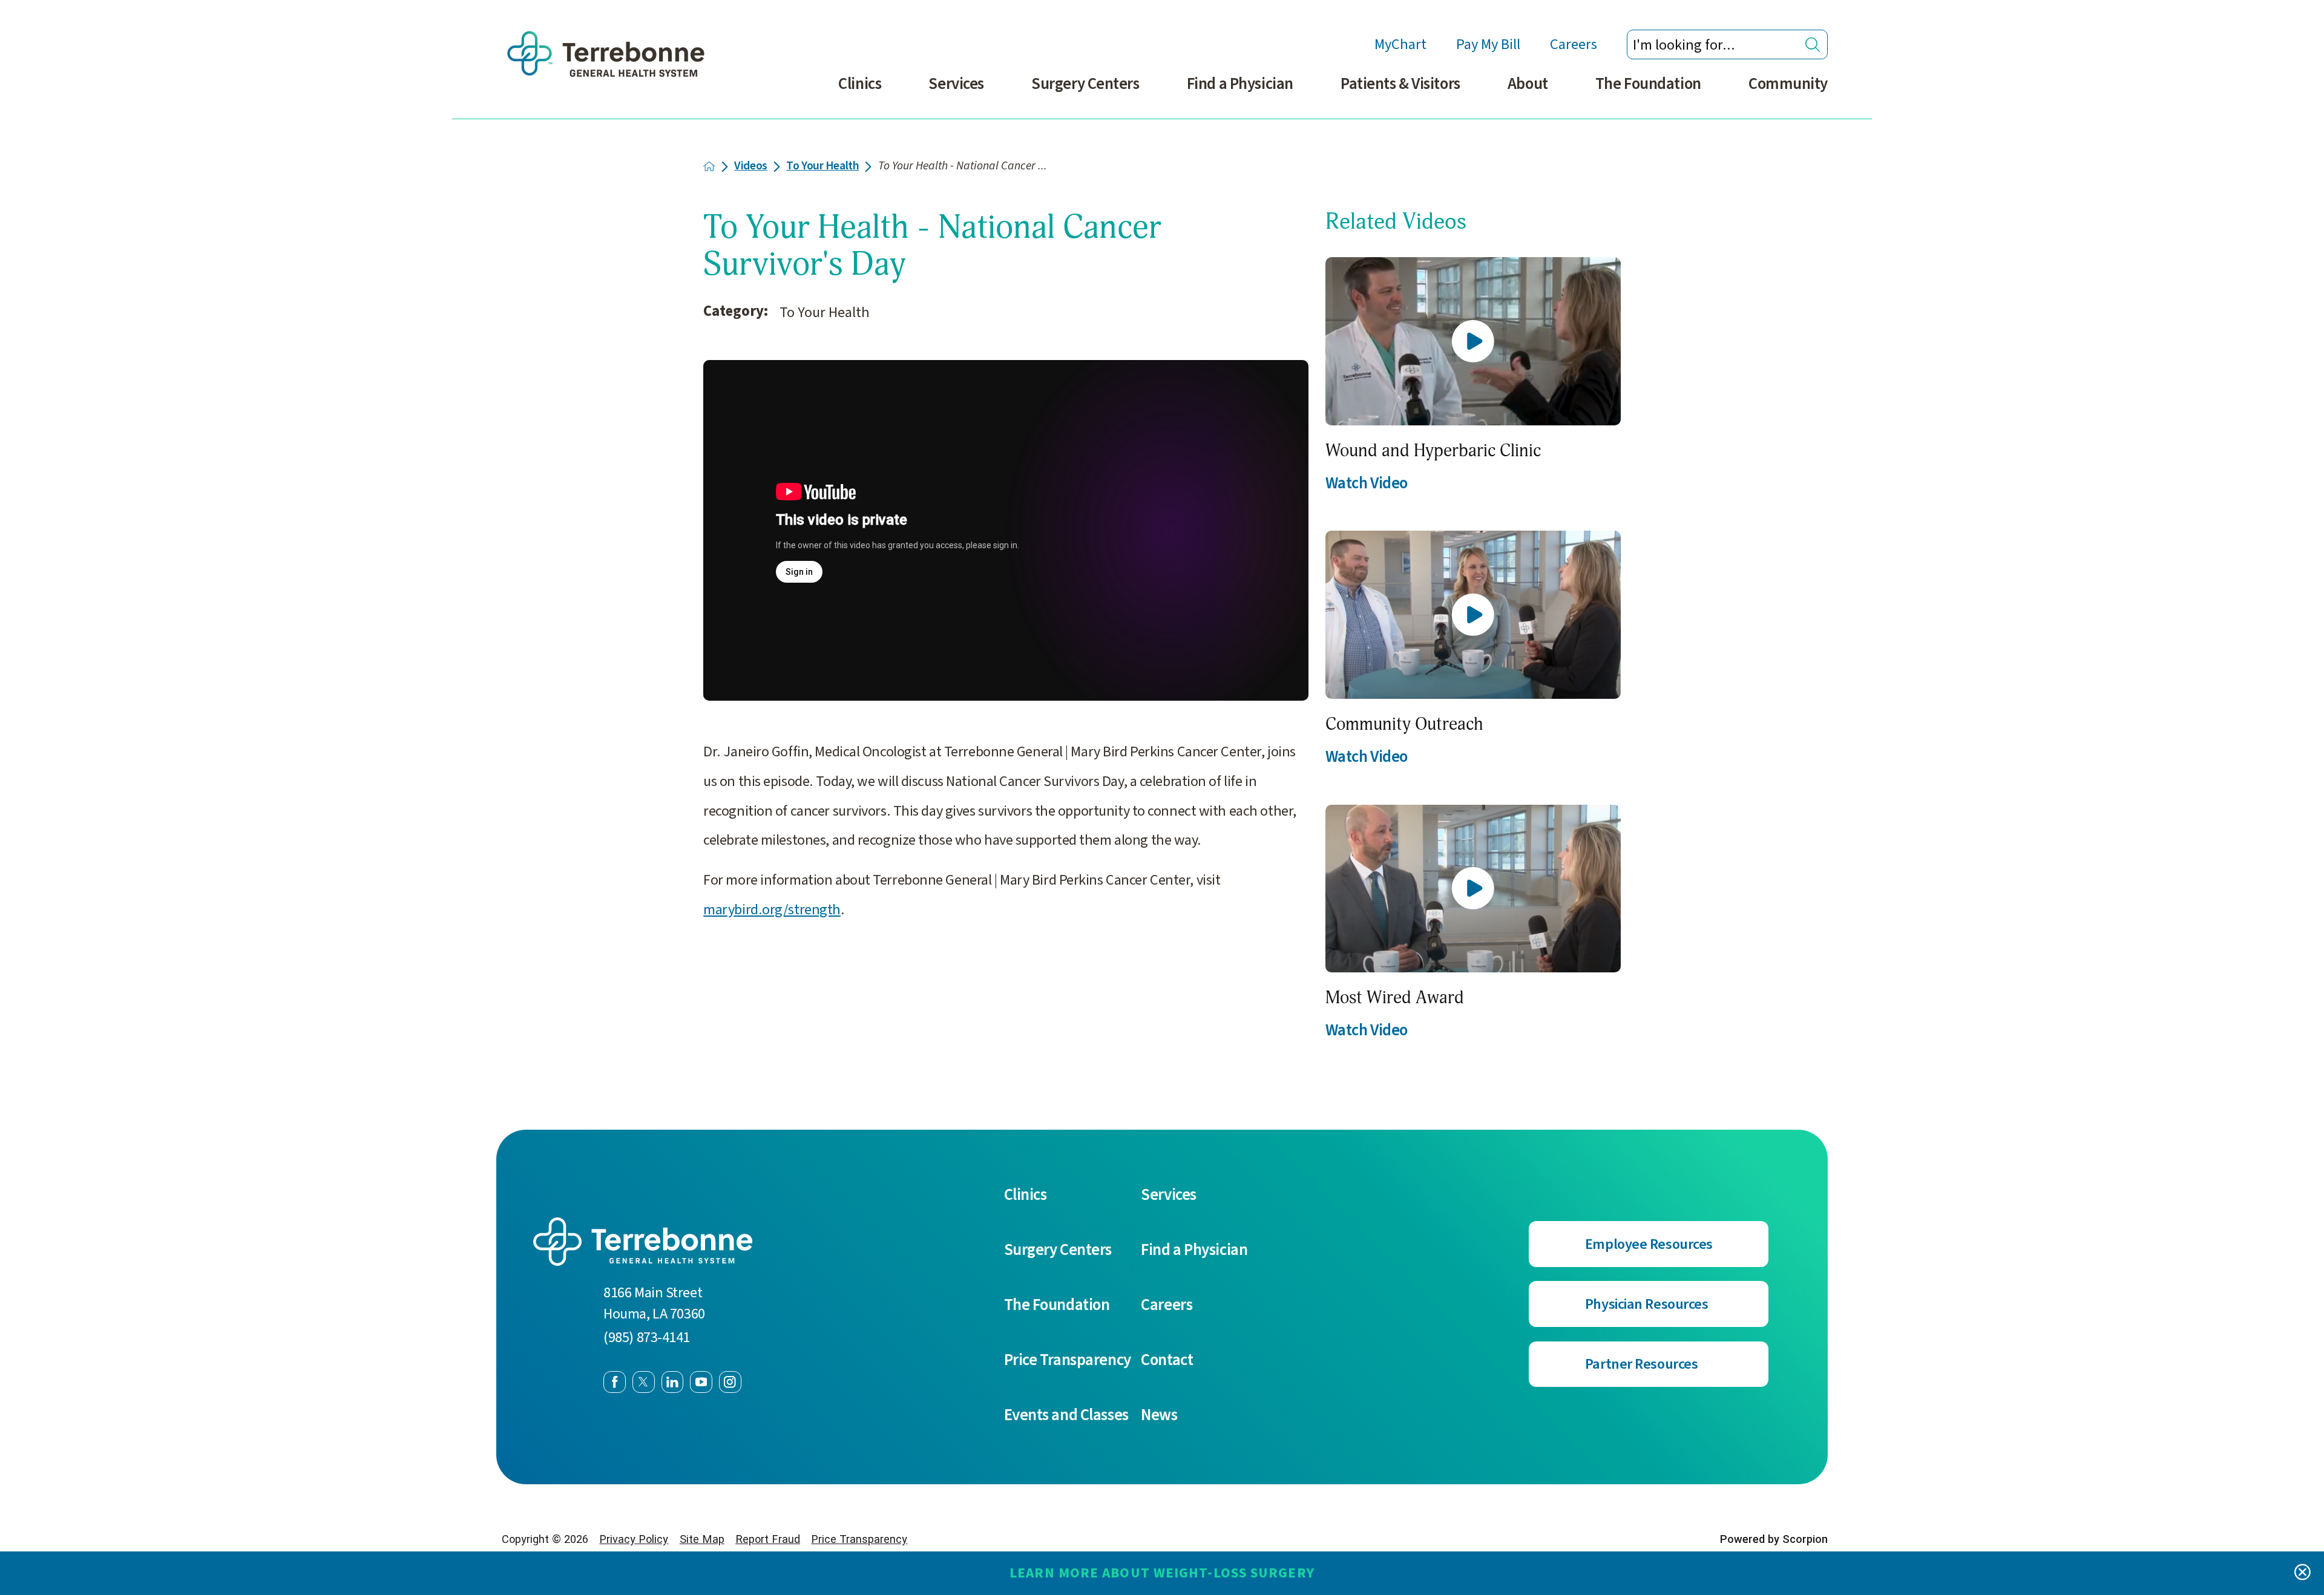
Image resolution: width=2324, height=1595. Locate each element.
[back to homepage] (709, 166)
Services (956, 84)
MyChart (1400, 44)
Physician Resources (1647, 1304)
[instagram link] (730, 1382)
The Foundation (1648, 84)
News (1159, 1415)
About (1528, 84)
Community (1788, 84)
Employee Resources (1649, 1244)
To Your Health (822, 166)
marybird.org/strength (772, 910)
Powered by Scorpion (1774, 1539)
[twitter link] (644, 1382)
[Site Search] (1813, 44)
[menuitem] (860, 93)
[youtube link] (701, 1382)
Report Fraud (768, 1539)
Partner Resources (1642, 1364)
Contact (1167, 1360)
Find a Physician (1240, 84)
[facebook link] (615, 1382)
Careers (1574, 44)
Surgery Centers (1085, 84)
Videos (750, 166)
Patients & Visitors (1400, 84)
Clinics (860, 84)
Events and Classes (1066, 1415)
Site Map (702, 1539)
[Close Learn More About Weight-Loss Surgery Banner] (2303, 1574)
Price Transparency (1068, 1360)
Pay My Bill (1488, 44)
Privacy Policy (634, 1539)
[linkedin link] (673, 1382)
